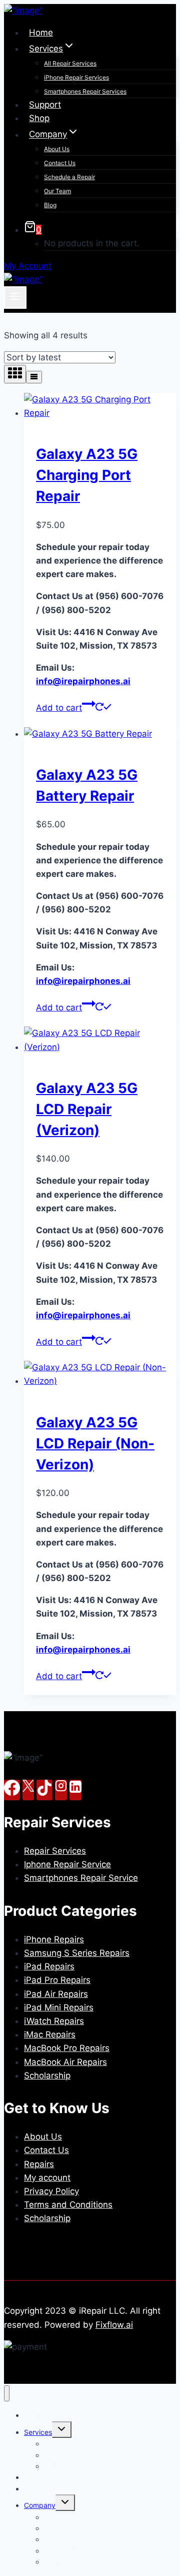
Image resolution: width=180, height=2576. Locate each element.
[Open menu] (15, 297)
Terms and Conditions (68, 2205)
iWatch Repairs (54, 2021)
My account (47, 2178)
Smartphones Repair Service (81, 1878)
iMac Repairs (50, 2034)
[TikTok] (44, 1790)
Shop (39, 118)
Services (38, 2432)
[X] (28, 1790)
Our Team (57, 191)
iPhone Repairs (54, 1939)
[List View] (34, 377)
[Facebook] (12, 1790)
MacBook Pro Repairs (67, 2048)
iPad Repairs (49, 1966)
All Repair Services (70, 63)
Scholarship (47, 2076)
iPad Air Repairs (56, 1994)
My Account (28, 266)
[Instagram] (61, 1790)
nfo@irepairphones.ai (83, 681)
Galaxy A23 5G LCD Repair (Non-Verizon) (95, 1443)
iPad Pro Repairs (57, 1980)
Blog (50, 205)
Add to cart (59, 708)
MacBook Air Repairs (65, 2062)
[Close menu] (7, 2394)
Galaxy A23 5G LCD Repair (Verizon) (87, 1109)
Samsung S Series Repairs (77, 1953)
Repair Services (55, 1851)
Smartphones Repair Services (85, 91)
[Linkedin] (75, 1790)
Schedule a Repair (69, 177)
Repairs (39, 2164)
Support (45, 105)
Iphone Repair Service (67, 1864)
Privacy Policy (51, 2191)
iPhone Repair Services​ (76, 77)
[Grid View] (15, 374)
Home (41, 33)
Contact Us (60, 163)
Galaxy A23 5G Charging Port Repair (87, 475)
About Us (57, 149)
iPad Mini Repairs (59, 2007)
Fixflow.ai (114, 2325)
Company (40, 2505)
